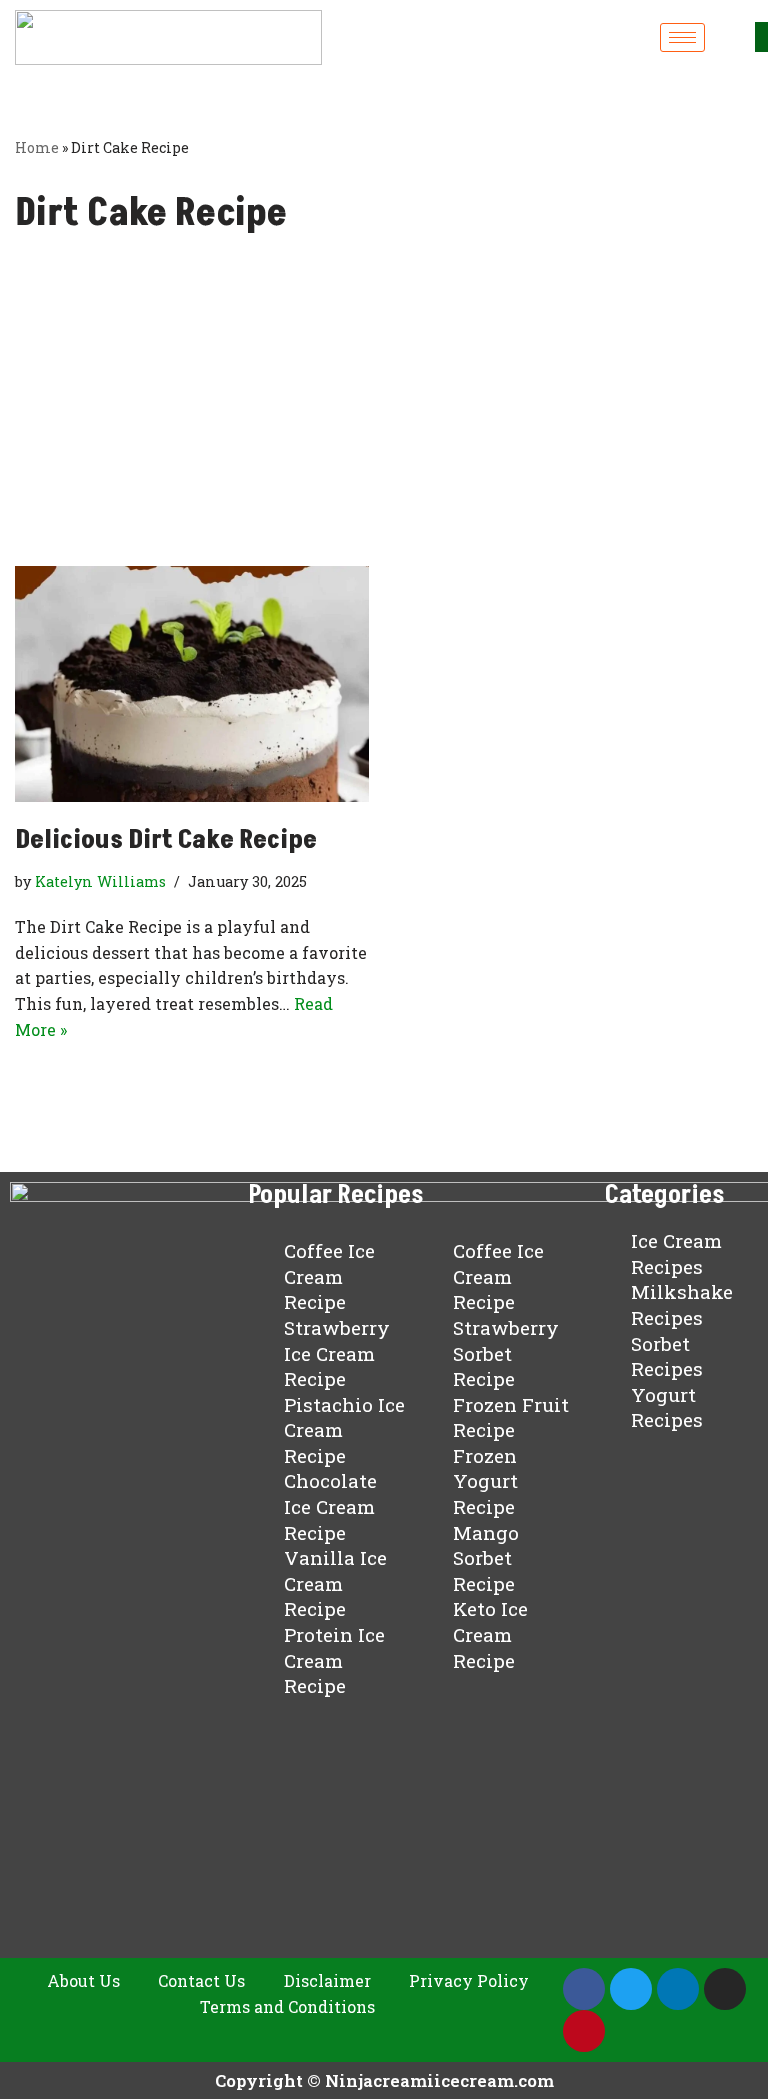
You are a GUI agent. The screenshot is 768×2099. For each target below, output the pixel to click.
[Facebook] (584, 1989)
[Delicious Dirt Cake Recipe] (192, 684)
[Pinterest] (584, 2031)
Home (37, 147)
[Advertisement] (384, 416)
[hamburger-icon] (682, 37)
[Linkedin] (678, 1989)
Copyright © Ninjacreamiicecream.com (384, 2080)
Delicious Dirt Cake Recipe (166, 840)
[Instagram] (725, 1989)
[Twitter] (631, 1989)
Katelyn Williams (100, 881)
